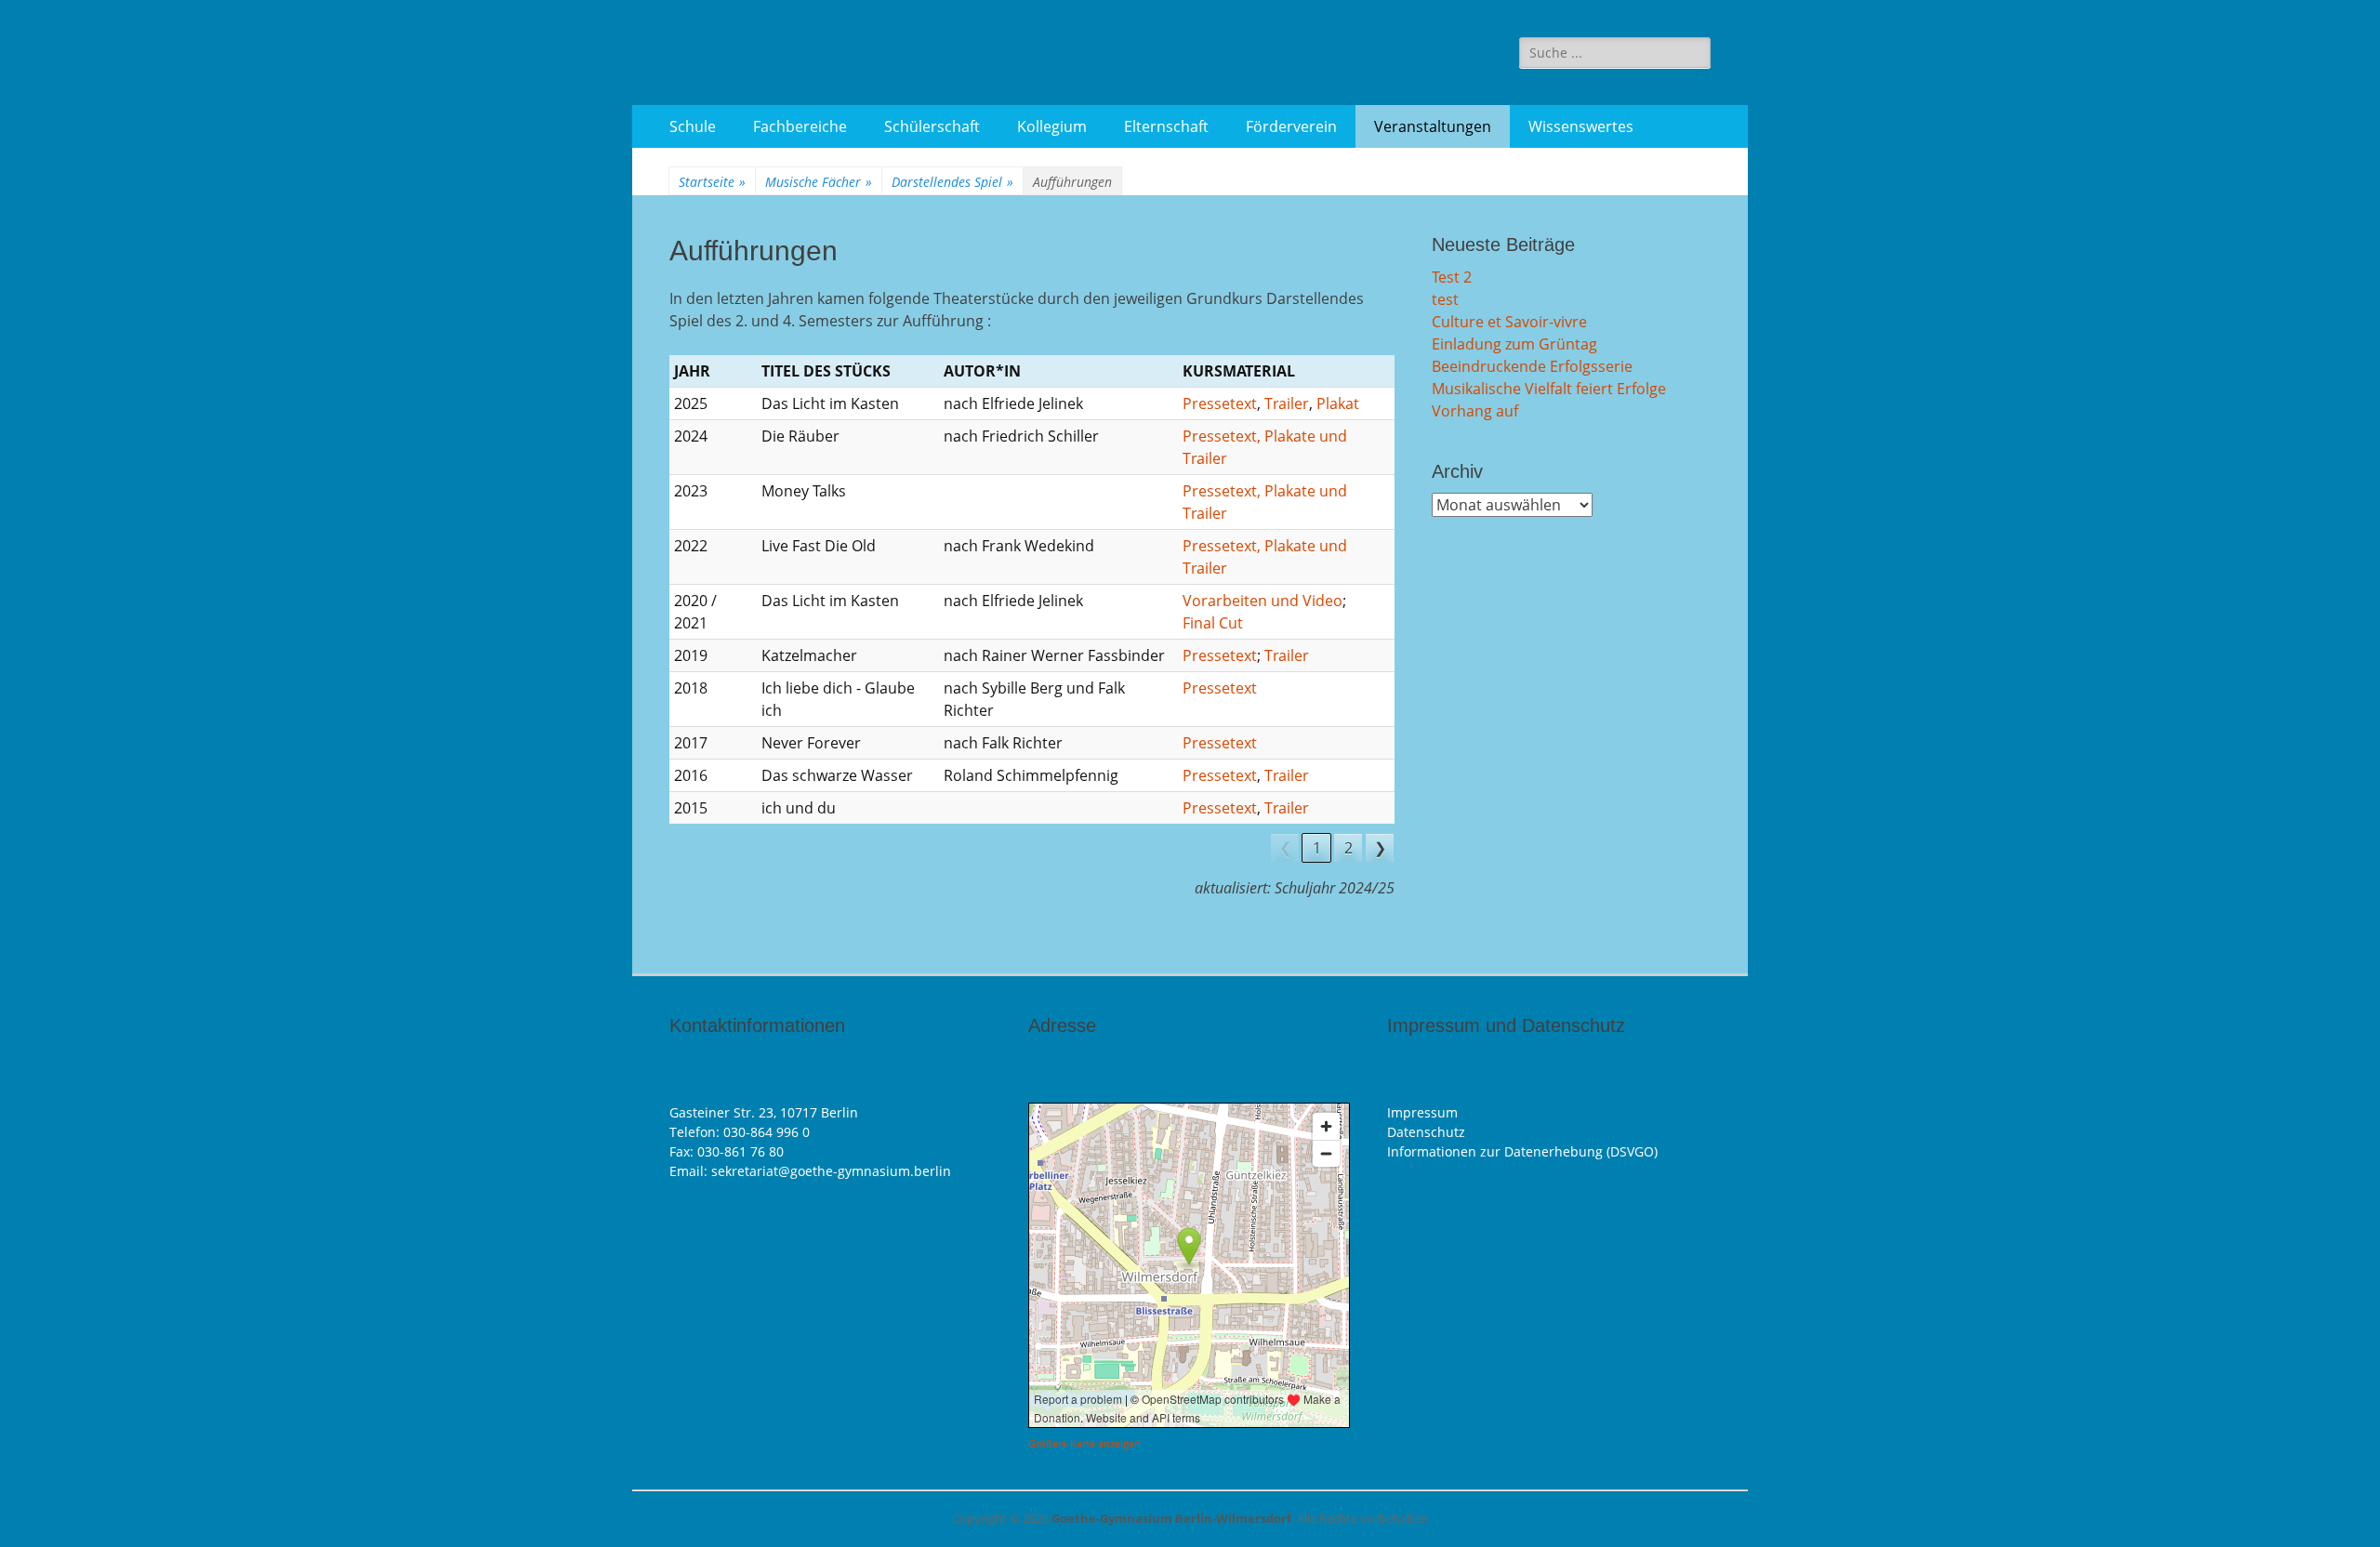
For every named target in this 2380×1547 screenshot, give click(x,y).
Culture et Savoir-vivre (1509, 322)
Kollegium (1052, 126)
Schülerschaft (932, 126)
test (1445, 299)
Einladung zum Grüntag (1514, 344)
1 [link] (1317, 848)
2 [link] (1349, 848)
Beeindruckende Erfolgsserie (1532, 366)
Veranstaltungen (1433, 126)
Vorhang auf (1475, 411)
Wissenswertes (1581, 126)
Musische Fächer (819, 182)
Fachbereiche (800, 126)
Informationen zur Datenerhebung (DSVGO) (1522, 1151)
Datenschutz (1426, 1132)
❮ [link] (1285, 848)
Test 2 (1452, 277)
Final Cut (1213, 623)
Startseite (712, 182)
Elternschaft (1166, 126)
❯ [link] (1380, 848)
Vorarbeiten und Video (1263, 601)
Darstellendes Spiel (952, 182)
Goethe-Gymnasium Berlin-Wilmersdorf (1171, 1518)
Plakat (1338, 403)
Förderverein (1291, 126)
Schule (693, 126)
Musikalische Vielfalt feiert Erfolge (1549, 389)
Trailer (1287, 403)
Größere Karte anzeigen (1084, 1444)
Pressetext (1220, 403)
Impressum (1422, 1112)
